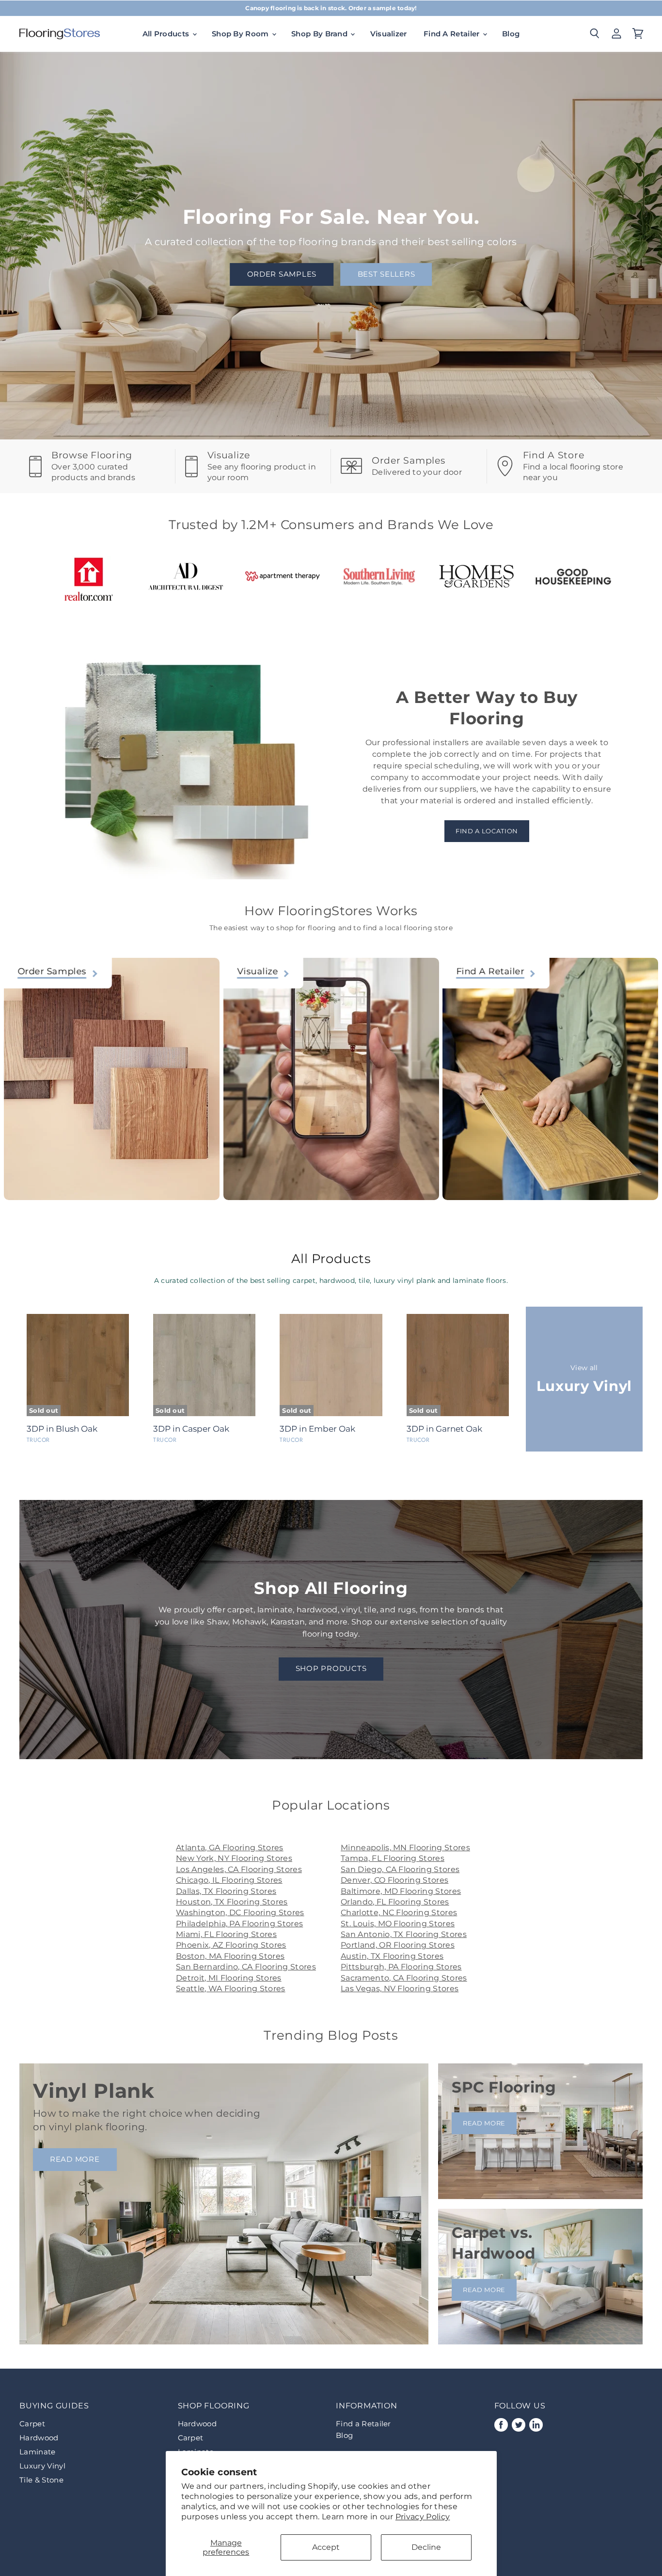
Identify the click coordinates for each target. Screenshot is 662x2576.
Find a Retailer (363, 2424)
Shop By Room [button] (241, 34)
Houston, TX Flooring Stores (232, 1902)
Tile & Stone (41, 2480)
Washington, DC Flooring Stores (240, 1912)
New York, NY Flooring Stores (234, 1858)
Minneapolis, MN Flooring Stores (405, 1848)
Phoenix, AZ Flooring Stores (231, 1945)
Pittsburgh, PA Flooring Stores (401, 1967)
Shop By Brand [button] (320, 34)
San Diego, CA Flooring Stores (400, 1869)
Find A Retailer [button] (453, 34)
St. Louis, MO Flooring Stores (398, 1924)
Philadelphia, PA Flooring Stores (239, 1924)
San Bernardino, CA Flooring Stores (246, 1967)
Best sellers (386, 274)
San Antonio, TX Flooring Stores (404, 1934)
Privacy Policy (423, 2517)
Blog (511, 34)
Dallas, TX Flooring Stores (226, 1891)
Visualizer (389, 34)
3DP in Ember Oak (317, 1429)
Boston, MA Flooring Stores (230, 1956)
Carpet (32, 2424)
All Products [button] (167, 34)
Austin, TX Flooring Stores (392, 1956)
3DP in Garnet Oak (444, 1429)
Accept (326, 2547)
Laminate (38, 2452)
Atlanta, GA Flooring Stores (230, 1848)
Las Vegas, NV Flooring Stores (400, 1989)
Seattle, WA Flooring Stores (231, 1989)
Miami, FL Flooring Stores (226, 1934)
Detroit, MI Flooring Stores (229, 1978)
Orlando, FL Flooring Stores (395, 1902)
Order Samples (282, 274)
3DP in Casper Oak (191, 1429)
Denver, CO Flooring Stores (394, 1880)
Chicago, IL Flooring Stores (229, 1880)
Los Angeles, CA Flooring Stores (239, 1869)
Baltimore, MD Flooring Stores (401, 1891)
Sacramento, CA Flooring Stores (404, 1978)
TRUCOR (38, 1440)
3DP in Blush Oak (62, 1429)
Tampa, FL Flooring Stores (393, 1858)
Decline (426, 2547)
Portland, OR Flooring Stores (398, 1945)
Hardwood (39, 2438)
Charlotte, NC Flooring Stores (399, 1912)
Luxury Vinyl (42, 2466)
